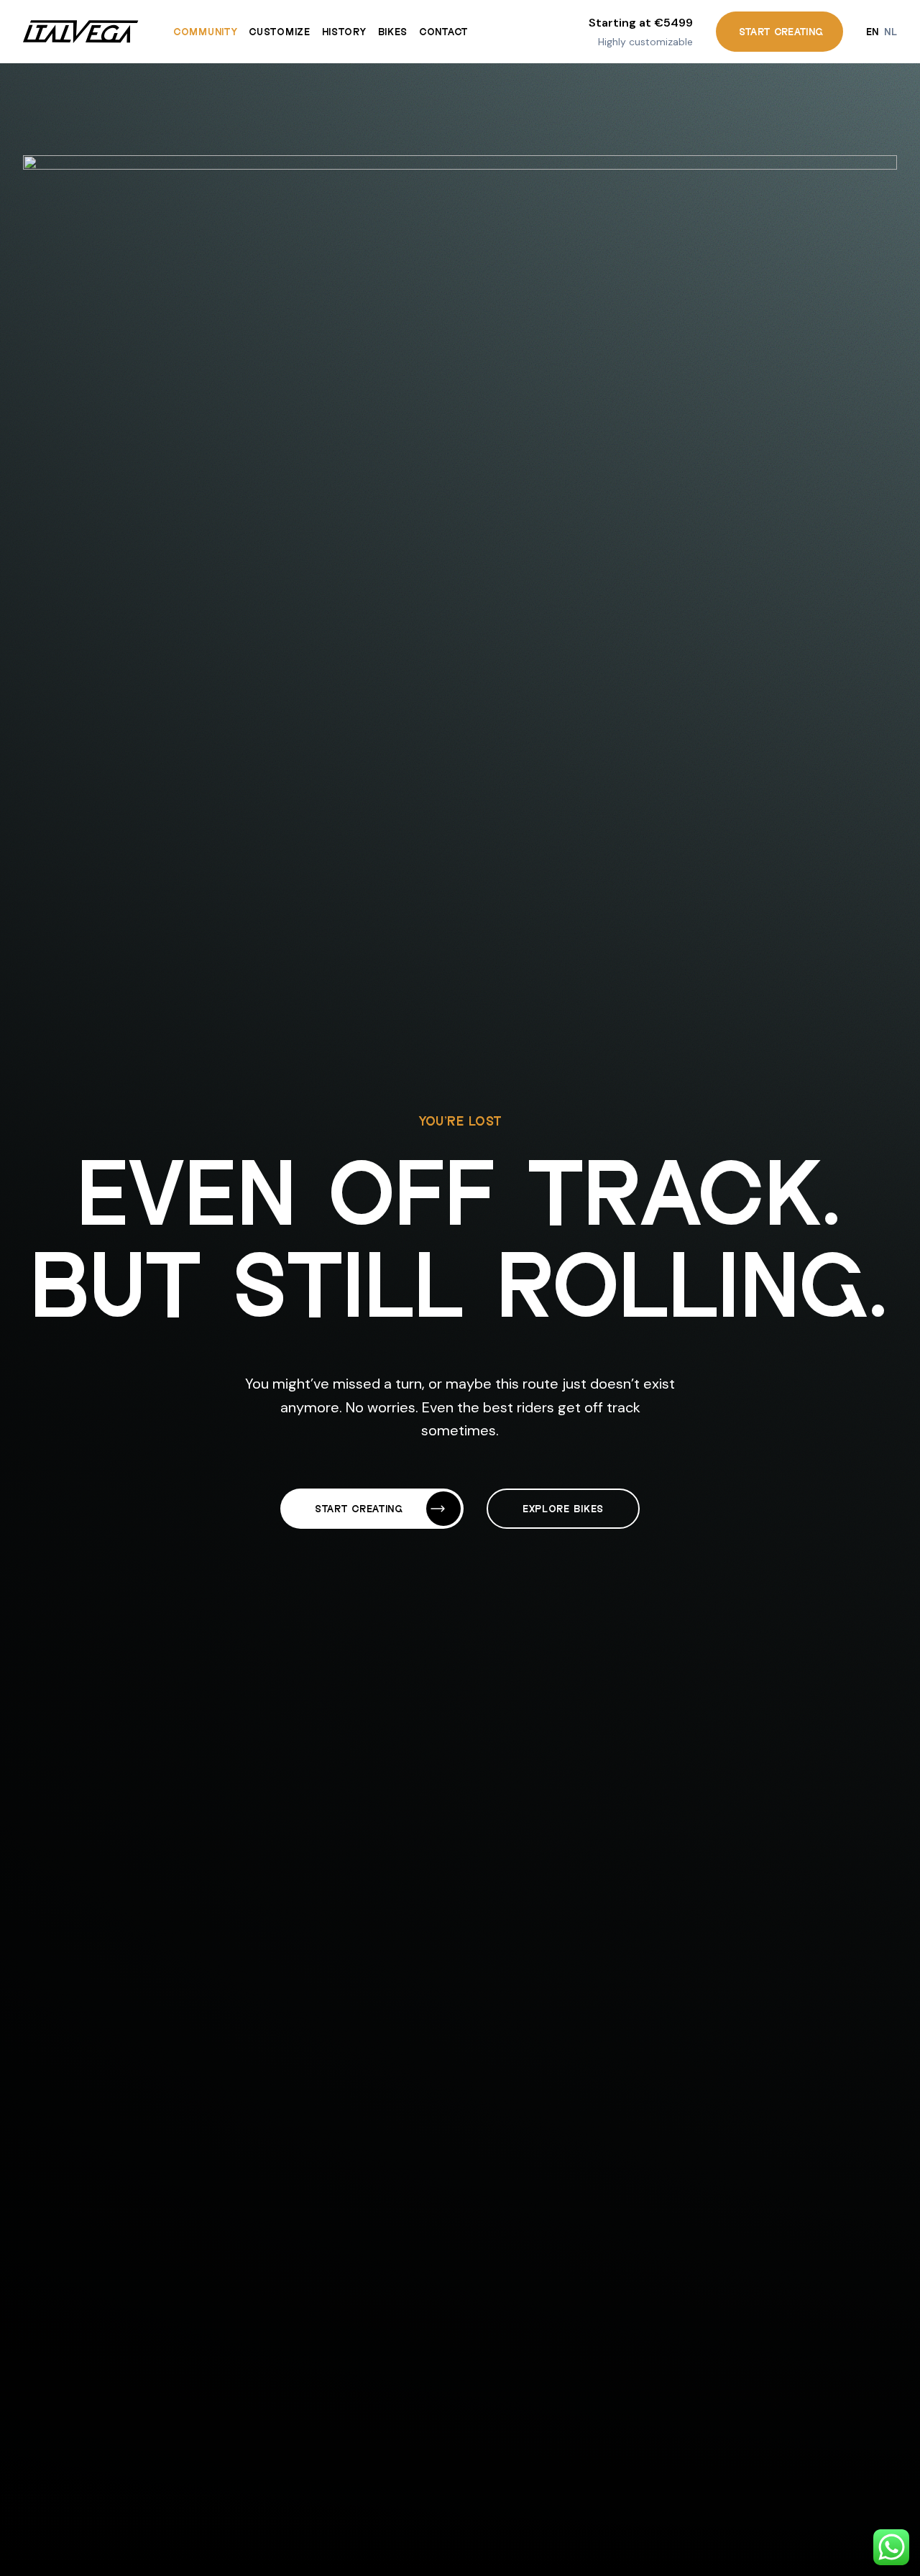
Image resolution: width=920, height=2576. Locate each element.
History (344, 31)
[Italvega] (81, 32)
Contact (443, 31)
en (873, 31)
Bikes (393, 31)
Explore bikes (563, 1508)
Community (205, 31)
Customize (279, 31)
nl (891, 31)
